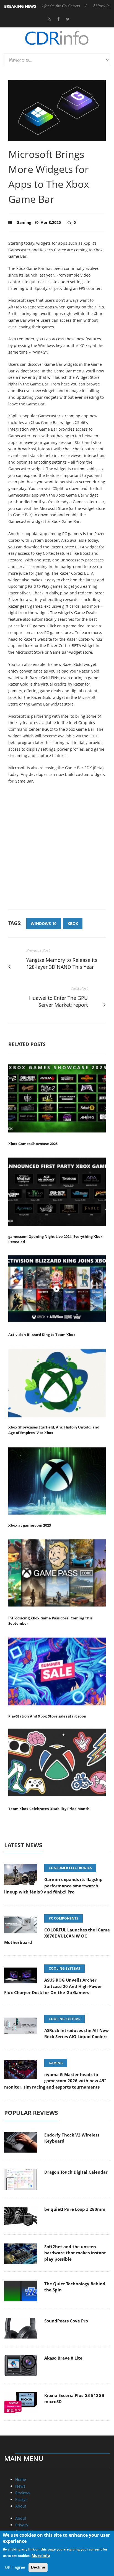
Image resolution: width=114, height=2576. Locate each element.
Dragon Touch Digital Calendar (76, 2172)
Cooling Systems (64, 1968)
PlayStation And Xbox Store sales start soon (47, 1716)
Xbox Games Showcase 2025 (33, 1144)
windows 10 (44, 923)
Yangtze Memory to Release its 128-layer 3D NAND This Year (62, 963)
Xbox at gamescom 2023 (30, 1525)
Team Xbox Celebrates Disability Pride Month (49, 1809)
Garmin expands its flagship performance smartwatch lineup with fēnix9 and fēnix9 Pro (53, 1886)
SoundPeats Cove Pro (66, 2321)
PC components (64, 1918)
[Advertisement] (57, 850)
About (21, 2506)
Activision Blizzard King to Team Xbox (42, 1335)
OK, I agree (15, 2567)
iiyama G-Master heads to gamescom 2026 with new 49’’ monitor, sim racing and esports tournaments (55, 2081)
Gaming (24, 222)
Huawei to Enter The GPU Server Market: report (58, 1001)
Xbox (73, 923)
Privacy (22, 2525)
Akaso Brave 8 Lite (63, 2358)
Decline (38, 2567)
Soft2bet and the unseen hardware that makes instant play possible (75, 2253)
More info (41, 2555)
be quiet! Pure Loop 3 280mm (75, 2209)
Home (21, 2479)
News (20, 2486)
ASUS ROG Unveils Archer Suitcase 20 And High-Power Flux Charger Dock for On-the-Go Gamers (53, 1986)
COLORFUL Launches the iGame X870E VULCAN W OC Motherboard (57, 1936)
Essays (21, 2499)
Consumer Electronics (70, 1868)
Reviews (23, 2493)
